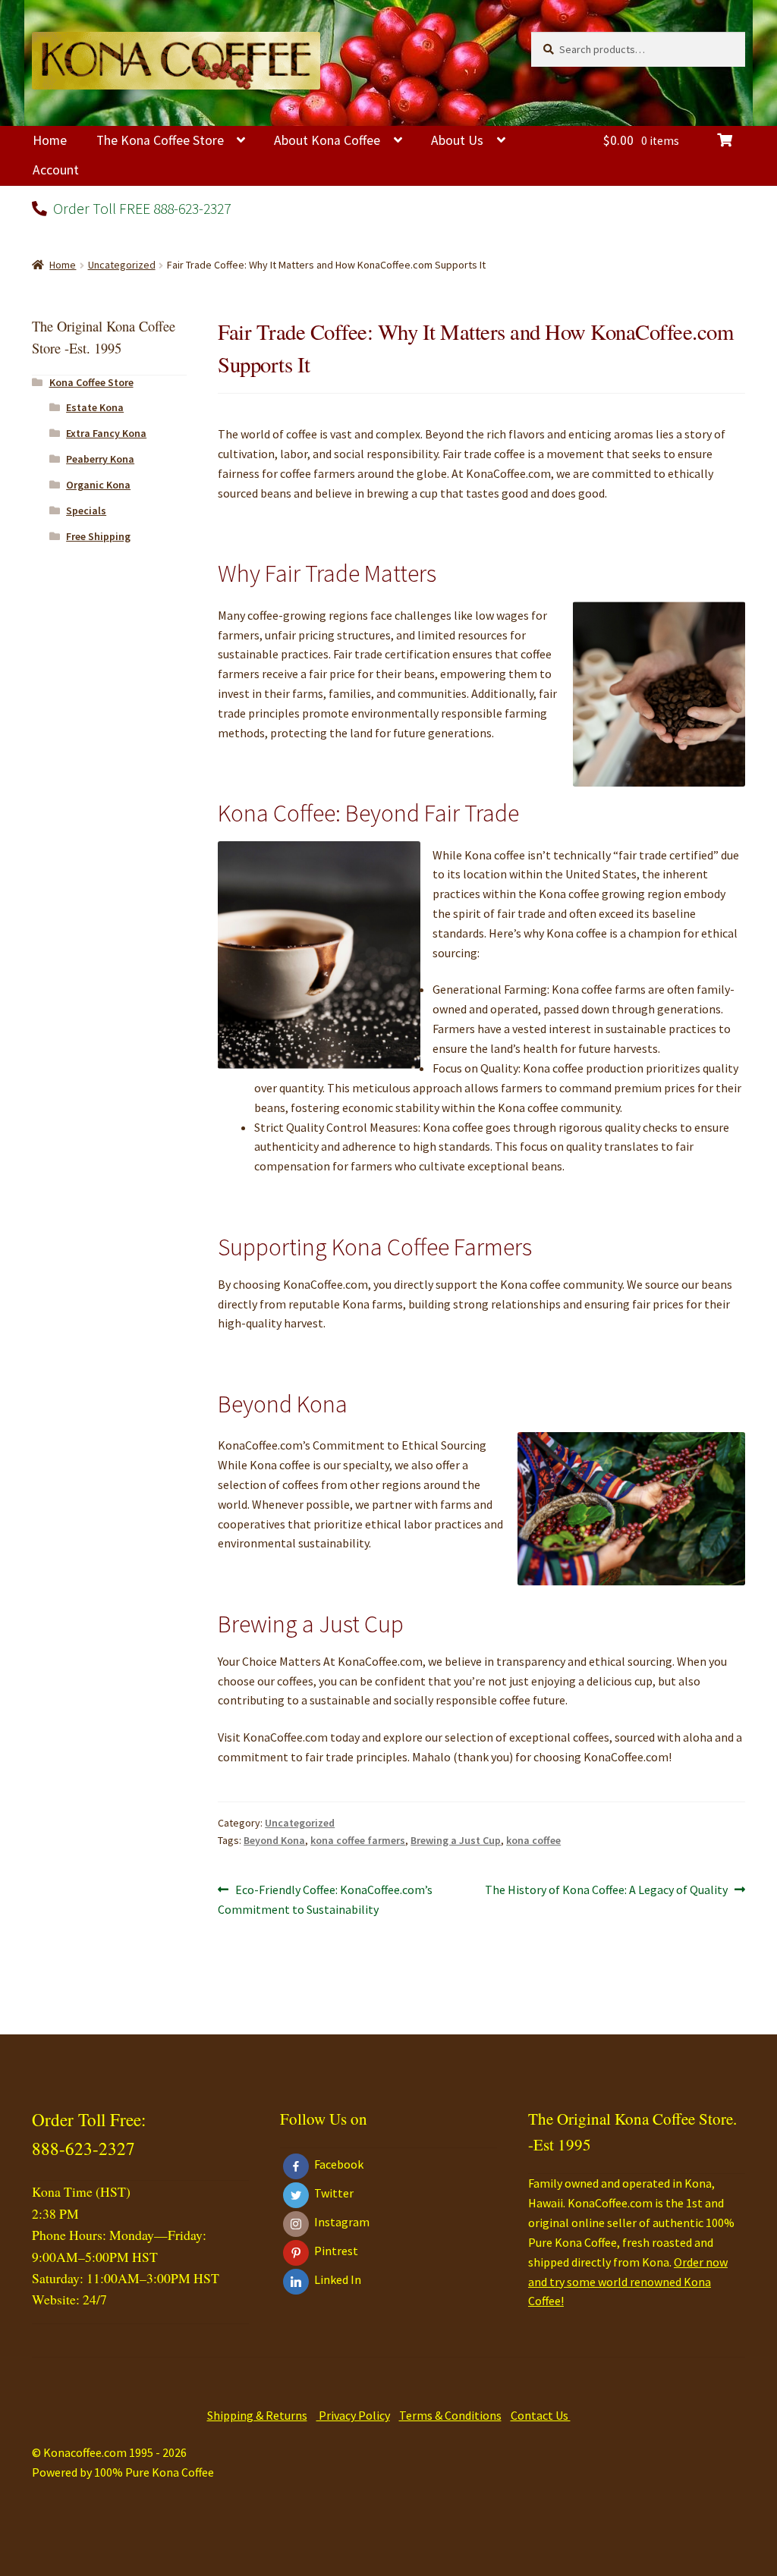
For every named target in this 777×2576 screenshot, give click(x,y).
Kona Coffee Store (91, 382)
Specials (86, 510)
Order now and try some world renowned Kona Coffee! (628, 2282)
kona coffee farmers (358, 1840)
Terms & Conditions (450, 2415)
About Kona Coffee (327, 140)
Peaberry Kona (100, 459)
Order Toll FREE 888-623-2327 (140, 208)
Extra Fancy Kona (106, 433)
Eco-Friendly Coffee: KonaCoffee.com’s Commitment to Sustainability (325, 1899)
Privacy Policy (353, 2415)
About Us (457, 140)
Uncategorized (122, 265)
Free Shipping (98, 536)
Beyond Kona (274, 1840)
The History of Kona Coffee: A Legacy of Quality (606, 1891)
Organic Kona (98, 485)
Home (50, 140)
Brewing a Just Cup (456, 1840)
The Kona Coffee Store (160, 140)
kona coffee (533, 1840)
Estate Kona (95, 407)
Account (56, 170)
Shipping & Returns (257, 2415)
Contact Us (541, 2415)
